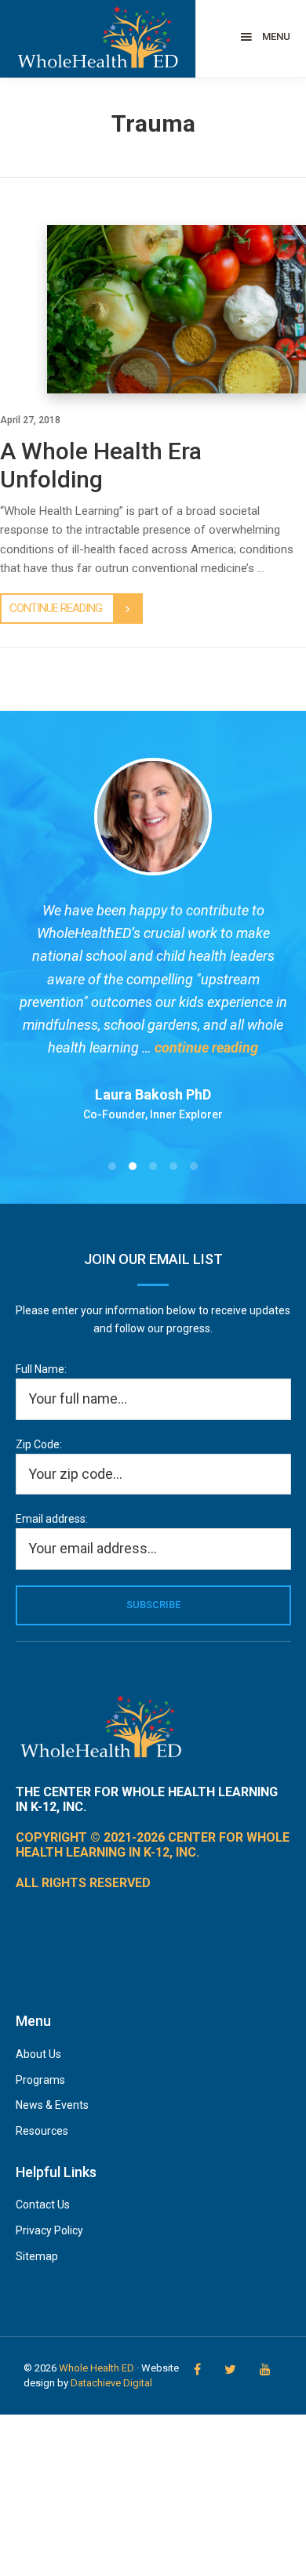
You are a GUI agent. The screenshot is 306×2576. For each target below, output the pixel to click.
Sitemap (37, 2256)
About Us (38, 2054)
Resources (42, 2131)
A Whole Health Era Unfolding (101, 465)
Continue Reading (56, 608)
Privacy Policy (49, 2230)
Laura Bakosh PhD (153, 1094)
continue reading (206, 1047)
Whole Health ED (97, 2368)
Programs (40, 2080)
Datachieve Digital (111, 2383)
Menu (276, 36)
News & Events (52, 2105)
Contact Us (43, 2205)
